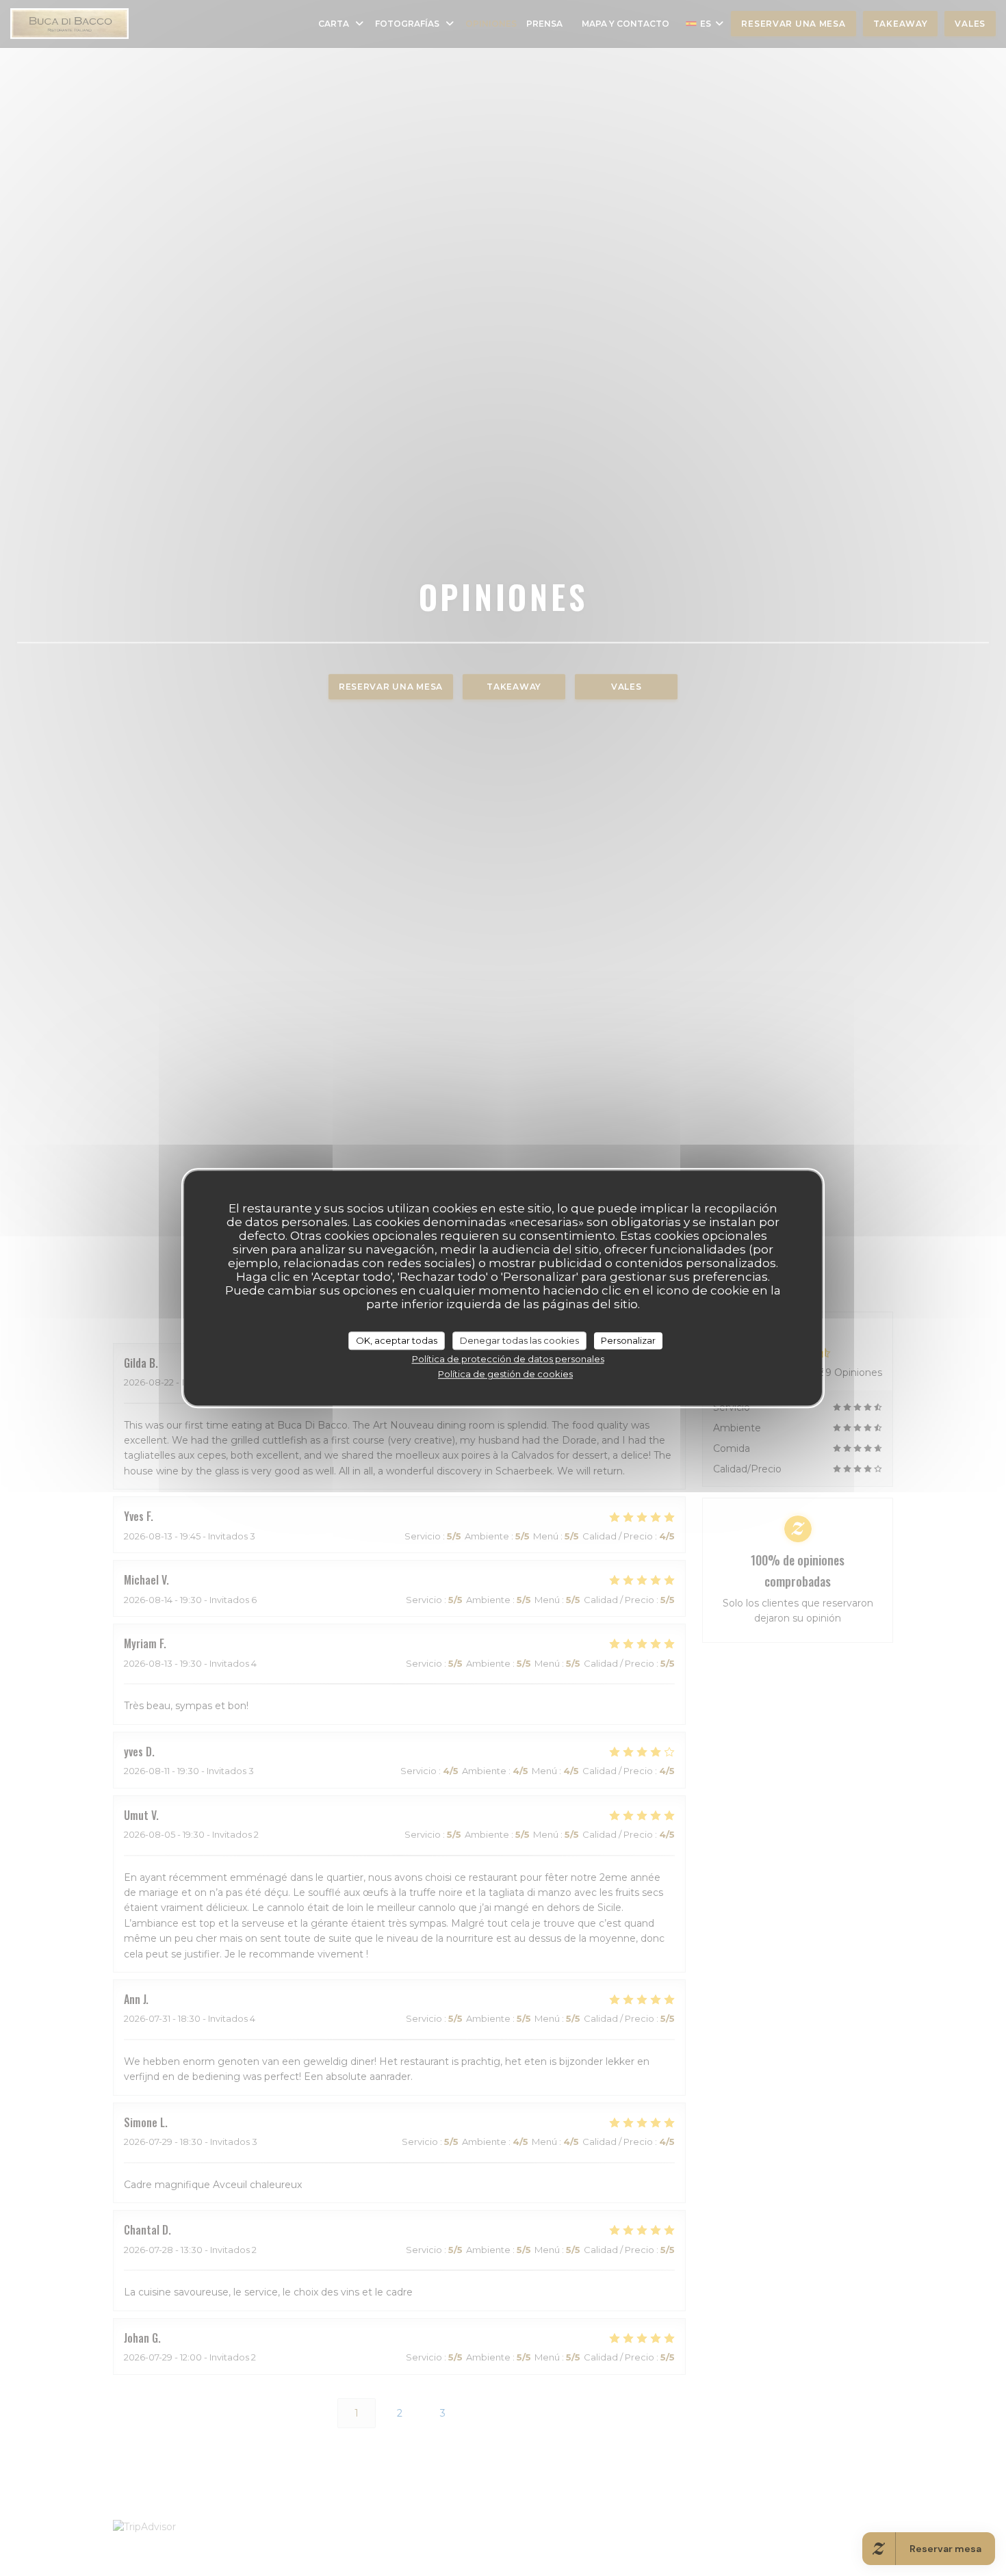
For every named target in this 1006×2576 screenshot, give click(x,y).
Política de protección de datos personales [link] (508, 1359)
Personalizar (628, 1340)
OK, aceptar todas (397, 1340)
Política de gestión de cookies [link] (505, 1374)
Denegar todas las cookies (519, 1340)
